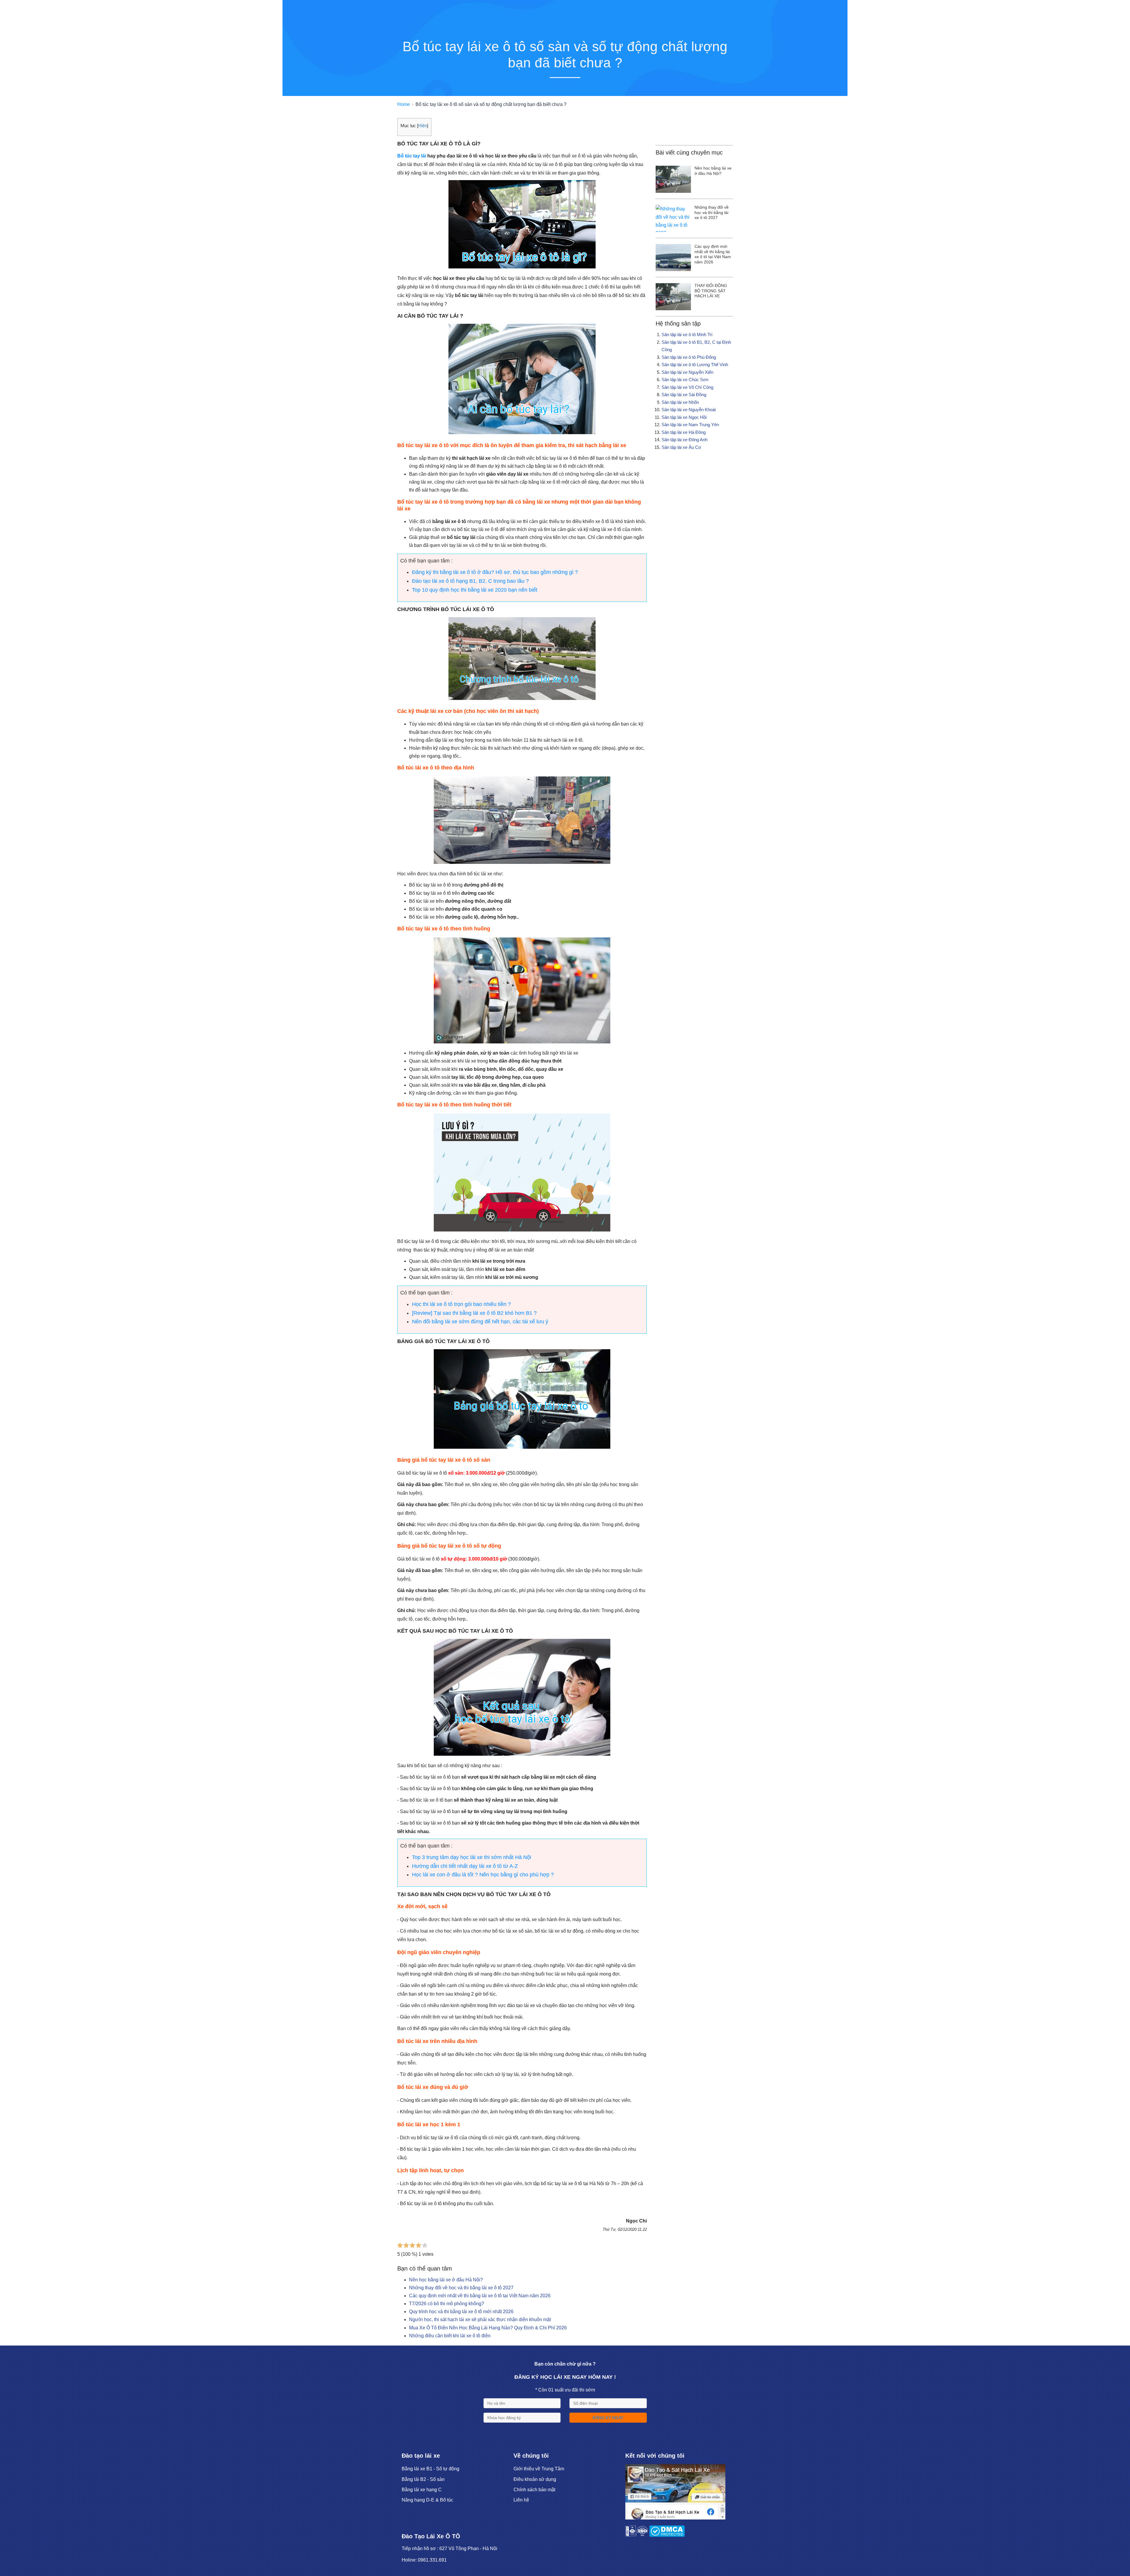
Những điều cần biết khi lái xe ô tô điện (450, 2336)
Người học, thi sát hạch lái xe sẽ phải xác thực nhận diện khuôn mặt (480, 2319)
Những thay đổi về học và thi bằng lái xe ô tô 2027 (461, 2288)
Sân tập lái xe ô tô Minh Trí (687, 335)
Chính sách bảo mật (534, 2490)
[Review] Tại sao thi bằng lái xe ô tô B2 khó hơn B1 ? (474, 1313)
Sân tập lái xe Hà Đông (684, 432)
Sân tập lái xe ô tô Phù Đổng (689, 357)
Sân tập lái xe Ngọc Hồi (684, 417)
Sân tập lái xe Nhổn (680, 402)
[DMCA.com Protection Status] (667, 2535)
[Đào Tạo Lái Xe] (675, 2518)
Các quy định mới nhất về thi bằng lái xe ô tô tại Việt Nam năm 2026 (480, 2296)
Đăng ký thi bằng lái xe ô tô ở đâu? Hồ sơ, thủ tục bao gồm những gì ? (495, 572)
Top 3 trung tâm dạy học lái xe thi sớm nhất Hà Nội (472, 1857)
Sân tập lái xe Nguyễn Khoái (689, 410)
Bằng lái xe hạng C (422, 2490)
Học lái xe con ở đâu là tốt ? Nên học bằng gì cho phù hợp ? (483, 1875)
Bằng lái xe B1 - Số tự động (431, 2469)
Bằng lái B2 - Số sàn (423, 2479)
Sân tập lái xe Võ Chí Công (687, 387)
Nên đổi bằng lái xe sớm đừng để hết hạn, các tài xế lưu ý (480, 1322)
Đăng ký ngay (608, 2418)
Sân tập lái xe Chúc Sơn (685, 380)
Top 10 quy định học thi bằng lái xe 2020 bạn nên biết (475, 590)
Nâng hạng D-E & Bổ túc (427, 2500)
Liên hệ (521, 2500)
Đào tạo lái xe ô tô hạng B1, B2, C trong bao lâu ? (470, 581)
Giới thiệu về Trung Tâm (539, 2469)
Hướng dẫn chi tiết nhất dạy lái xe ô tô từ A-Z (465, 1866)
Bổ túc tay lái (412, 156)
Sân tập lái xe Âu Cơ (681, 447)
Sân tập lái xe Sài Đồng (684, 395)
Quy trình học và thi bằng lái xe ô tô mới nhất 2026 (461, 2312)
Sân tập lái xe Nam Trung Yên (690, 425)
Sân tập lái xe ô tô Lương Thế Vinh (695, 365)
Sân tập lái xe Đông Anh (684, 440)
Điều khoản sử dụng (535, 2479)
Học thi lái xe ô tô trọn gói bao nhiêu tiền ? (461, 1304)
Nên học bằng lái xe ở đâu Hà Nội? (446, 2280)
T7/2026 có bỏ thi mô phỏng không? (447, 2304)
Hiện (423, 126)
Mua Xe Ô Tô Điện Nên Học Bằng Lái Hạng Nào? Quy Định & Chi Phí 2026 (488, 2328)
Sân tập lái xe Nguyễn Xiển (687, 372)
